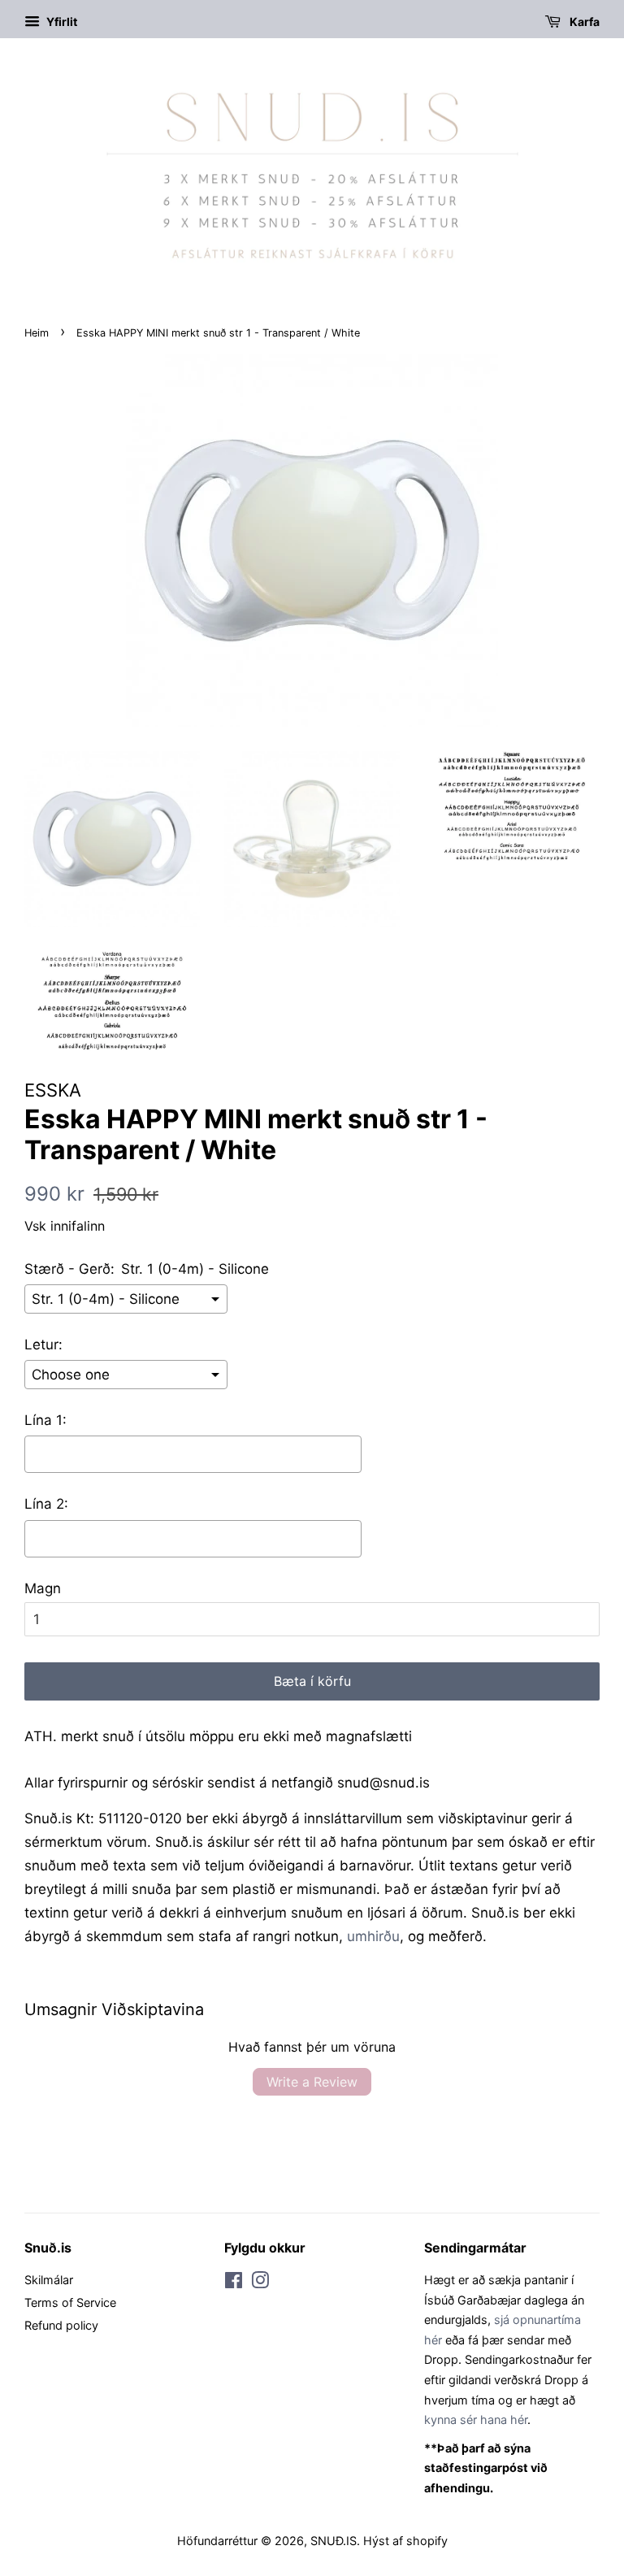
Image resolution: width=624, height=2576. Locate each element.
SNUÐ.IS (334, 2541)
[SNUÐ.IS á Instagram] (260, 2283)
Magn (43, 1588)
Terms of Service (70, 2302)
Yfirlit (61, 22)
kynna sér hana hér (476, 2420)
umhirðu (373, 1936)
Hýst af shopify (405, 2541)
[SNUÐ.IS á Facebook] (234, 2283)
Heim (37, 333)
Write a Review (312, 2082)
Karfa (583, 22)
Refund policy (61, 2325)
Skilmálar (49, 2280)
